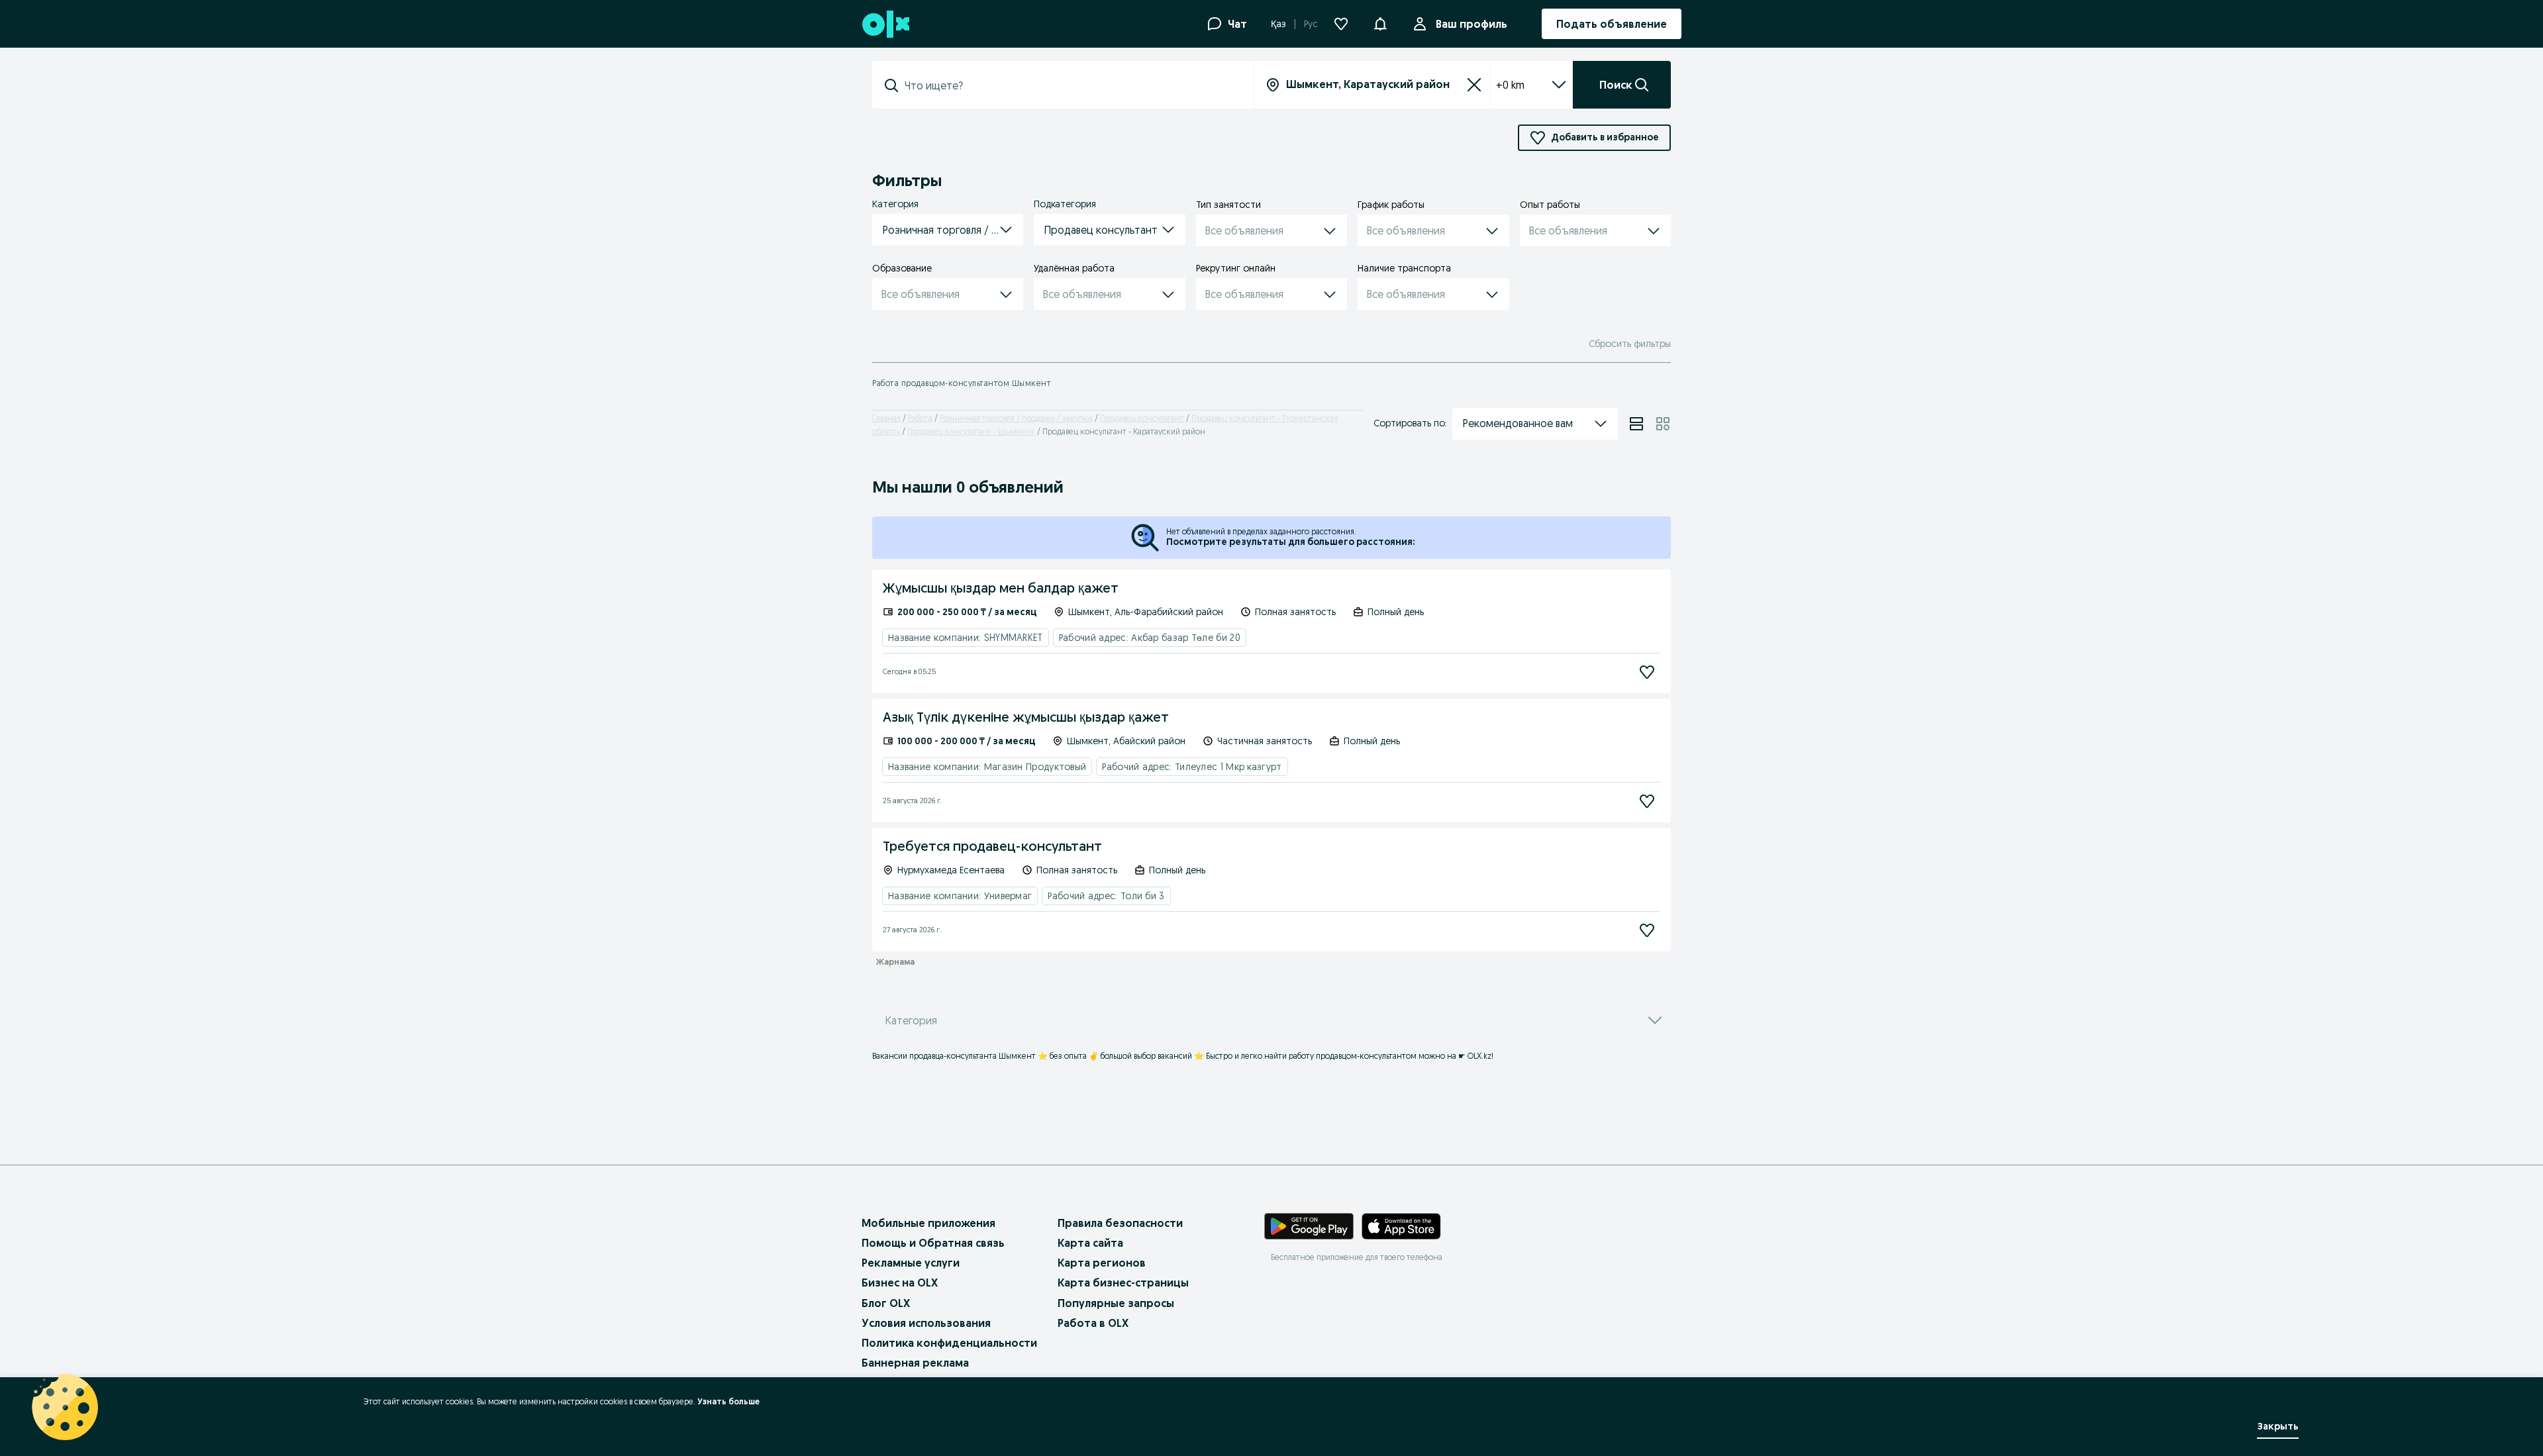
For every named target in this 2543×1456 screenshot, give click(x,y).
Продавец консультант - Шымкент (971, 431)
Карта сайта (1090, 1243)
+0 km (1510, 85)
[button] (1380, 23)
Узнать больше (728, 1401)
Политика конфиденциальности (949, 1343)
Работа (920, 418)
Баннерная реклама (915, 1363)
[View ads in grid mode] (1663, 424)
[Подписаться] (1647, 672)
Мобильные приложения (928, 1223)
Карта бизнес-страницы (1123, 1283)
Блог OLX (886, 1303)
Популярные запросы (1116, 1303)
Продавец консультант (1142, 418)
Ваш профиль (1471, 24)
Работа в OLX (1093, 1323)
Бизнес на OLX (900, 1283)
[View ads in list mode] (1636, 424)
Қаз (1278, 24)
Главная (886, 418)
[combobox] (1071, 85)
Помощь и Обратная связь (933, 1243)
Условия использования (926, 1323)
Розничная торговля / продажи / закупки (1016, 418)
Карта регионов (1102, 1263)
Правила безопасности (1120, 1223)
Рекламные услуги (911, 1263)
